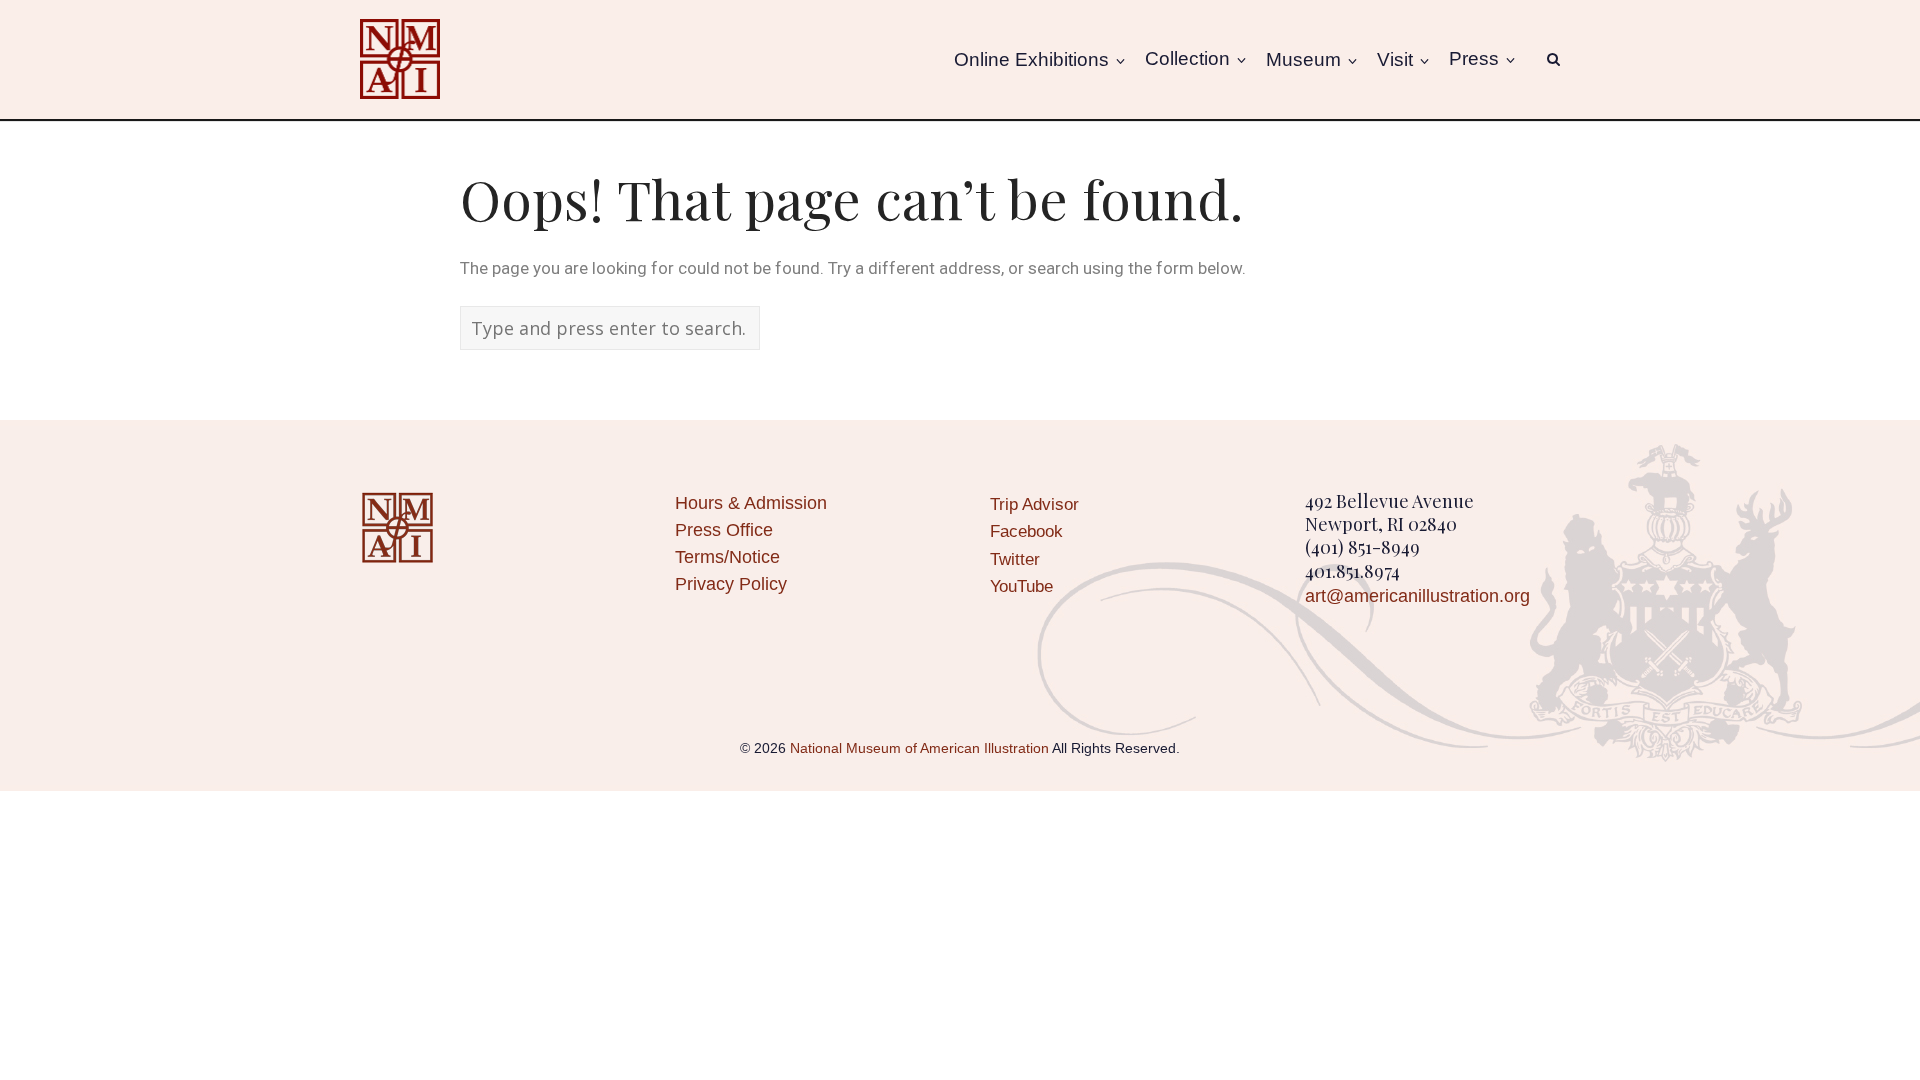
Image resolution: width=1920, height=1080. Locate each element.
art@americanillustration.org (1417, 596)
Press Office (724, 530)
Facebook (1026, 531)
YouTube (1021, 586)
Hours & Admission (751, 503)
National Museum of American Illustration (919, 748)
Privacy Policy (731, 584)
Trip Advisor (1034, 504)
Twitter (1015, 559)
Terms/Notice (727, 557)
